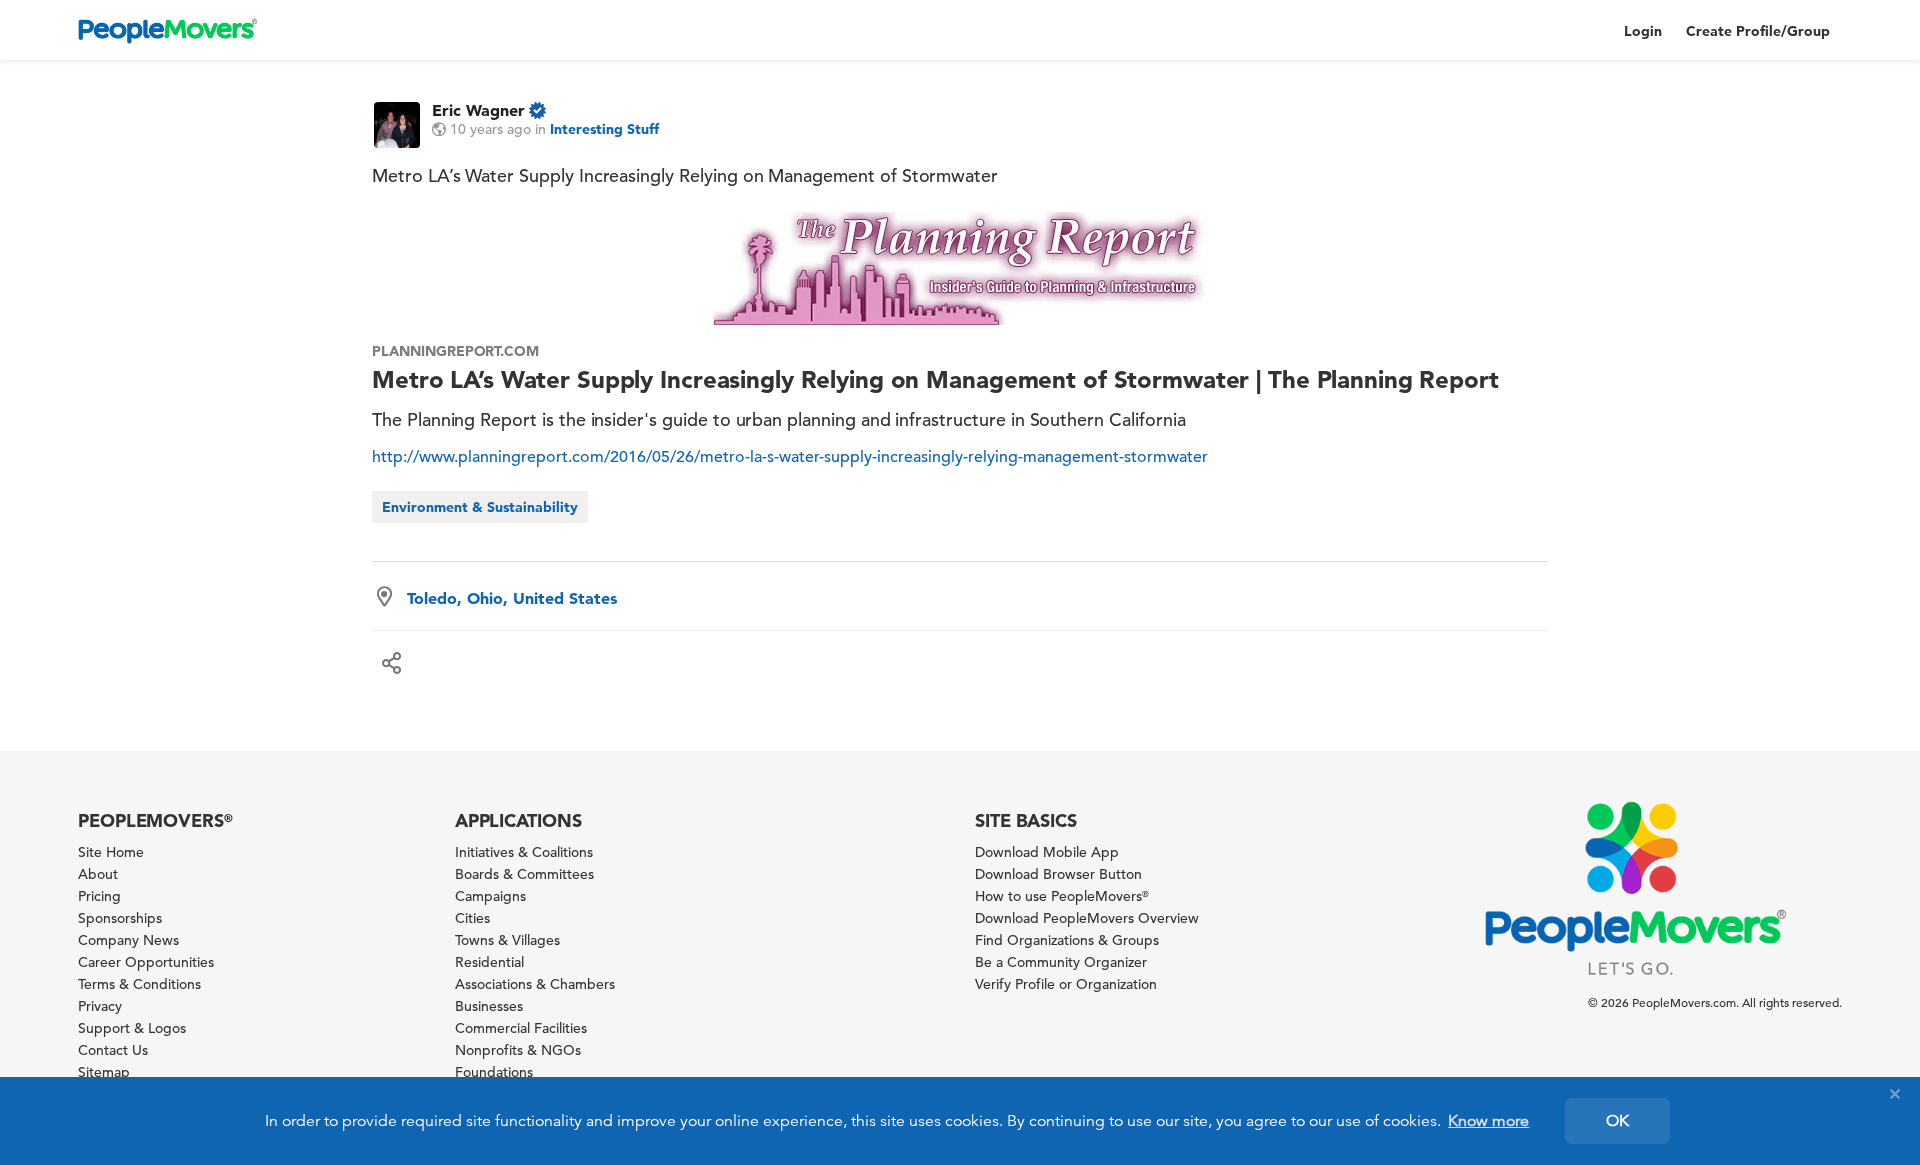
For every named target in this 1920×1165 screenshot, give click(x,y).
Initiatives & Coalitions (524, 852)
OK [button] (1617, 1121)
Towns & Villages (507, 940)
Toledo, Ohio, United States (512, 598)
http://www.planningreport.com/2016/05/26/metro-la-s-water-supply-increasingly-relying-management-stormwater (790, 457)
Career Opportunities (146, 962)
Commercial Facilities (521, 1028)
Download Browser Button (1058, 874)
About (98, 874)
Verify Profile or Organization (1066, 984)
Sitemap (104, 1072)
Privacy (100, 1006)
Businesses (489, 1006)
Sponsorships (120, 918)
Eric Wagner (478, 110)
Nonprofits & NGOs (518, 1050)
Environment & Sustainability (480, 507)
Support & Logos (132, 1028)
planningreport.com (455, 351)
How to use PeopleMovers (1062, 896)
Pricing (99, 896)
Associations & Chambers (535, 984)
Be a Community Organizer (1061, 962)
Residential (489, 962)
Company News (128, 940)
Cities (472, 918)
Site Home (111, 852)
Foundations (494, 1072)
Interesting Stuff (604, 129)
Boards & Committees (524, 874)
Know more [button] (1488, 1121)
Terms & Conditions (139, 984)
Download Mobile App (1047, 852)
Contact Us (113, 1050)
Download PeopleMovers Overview (1087, 918)
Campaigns (490, 896)
